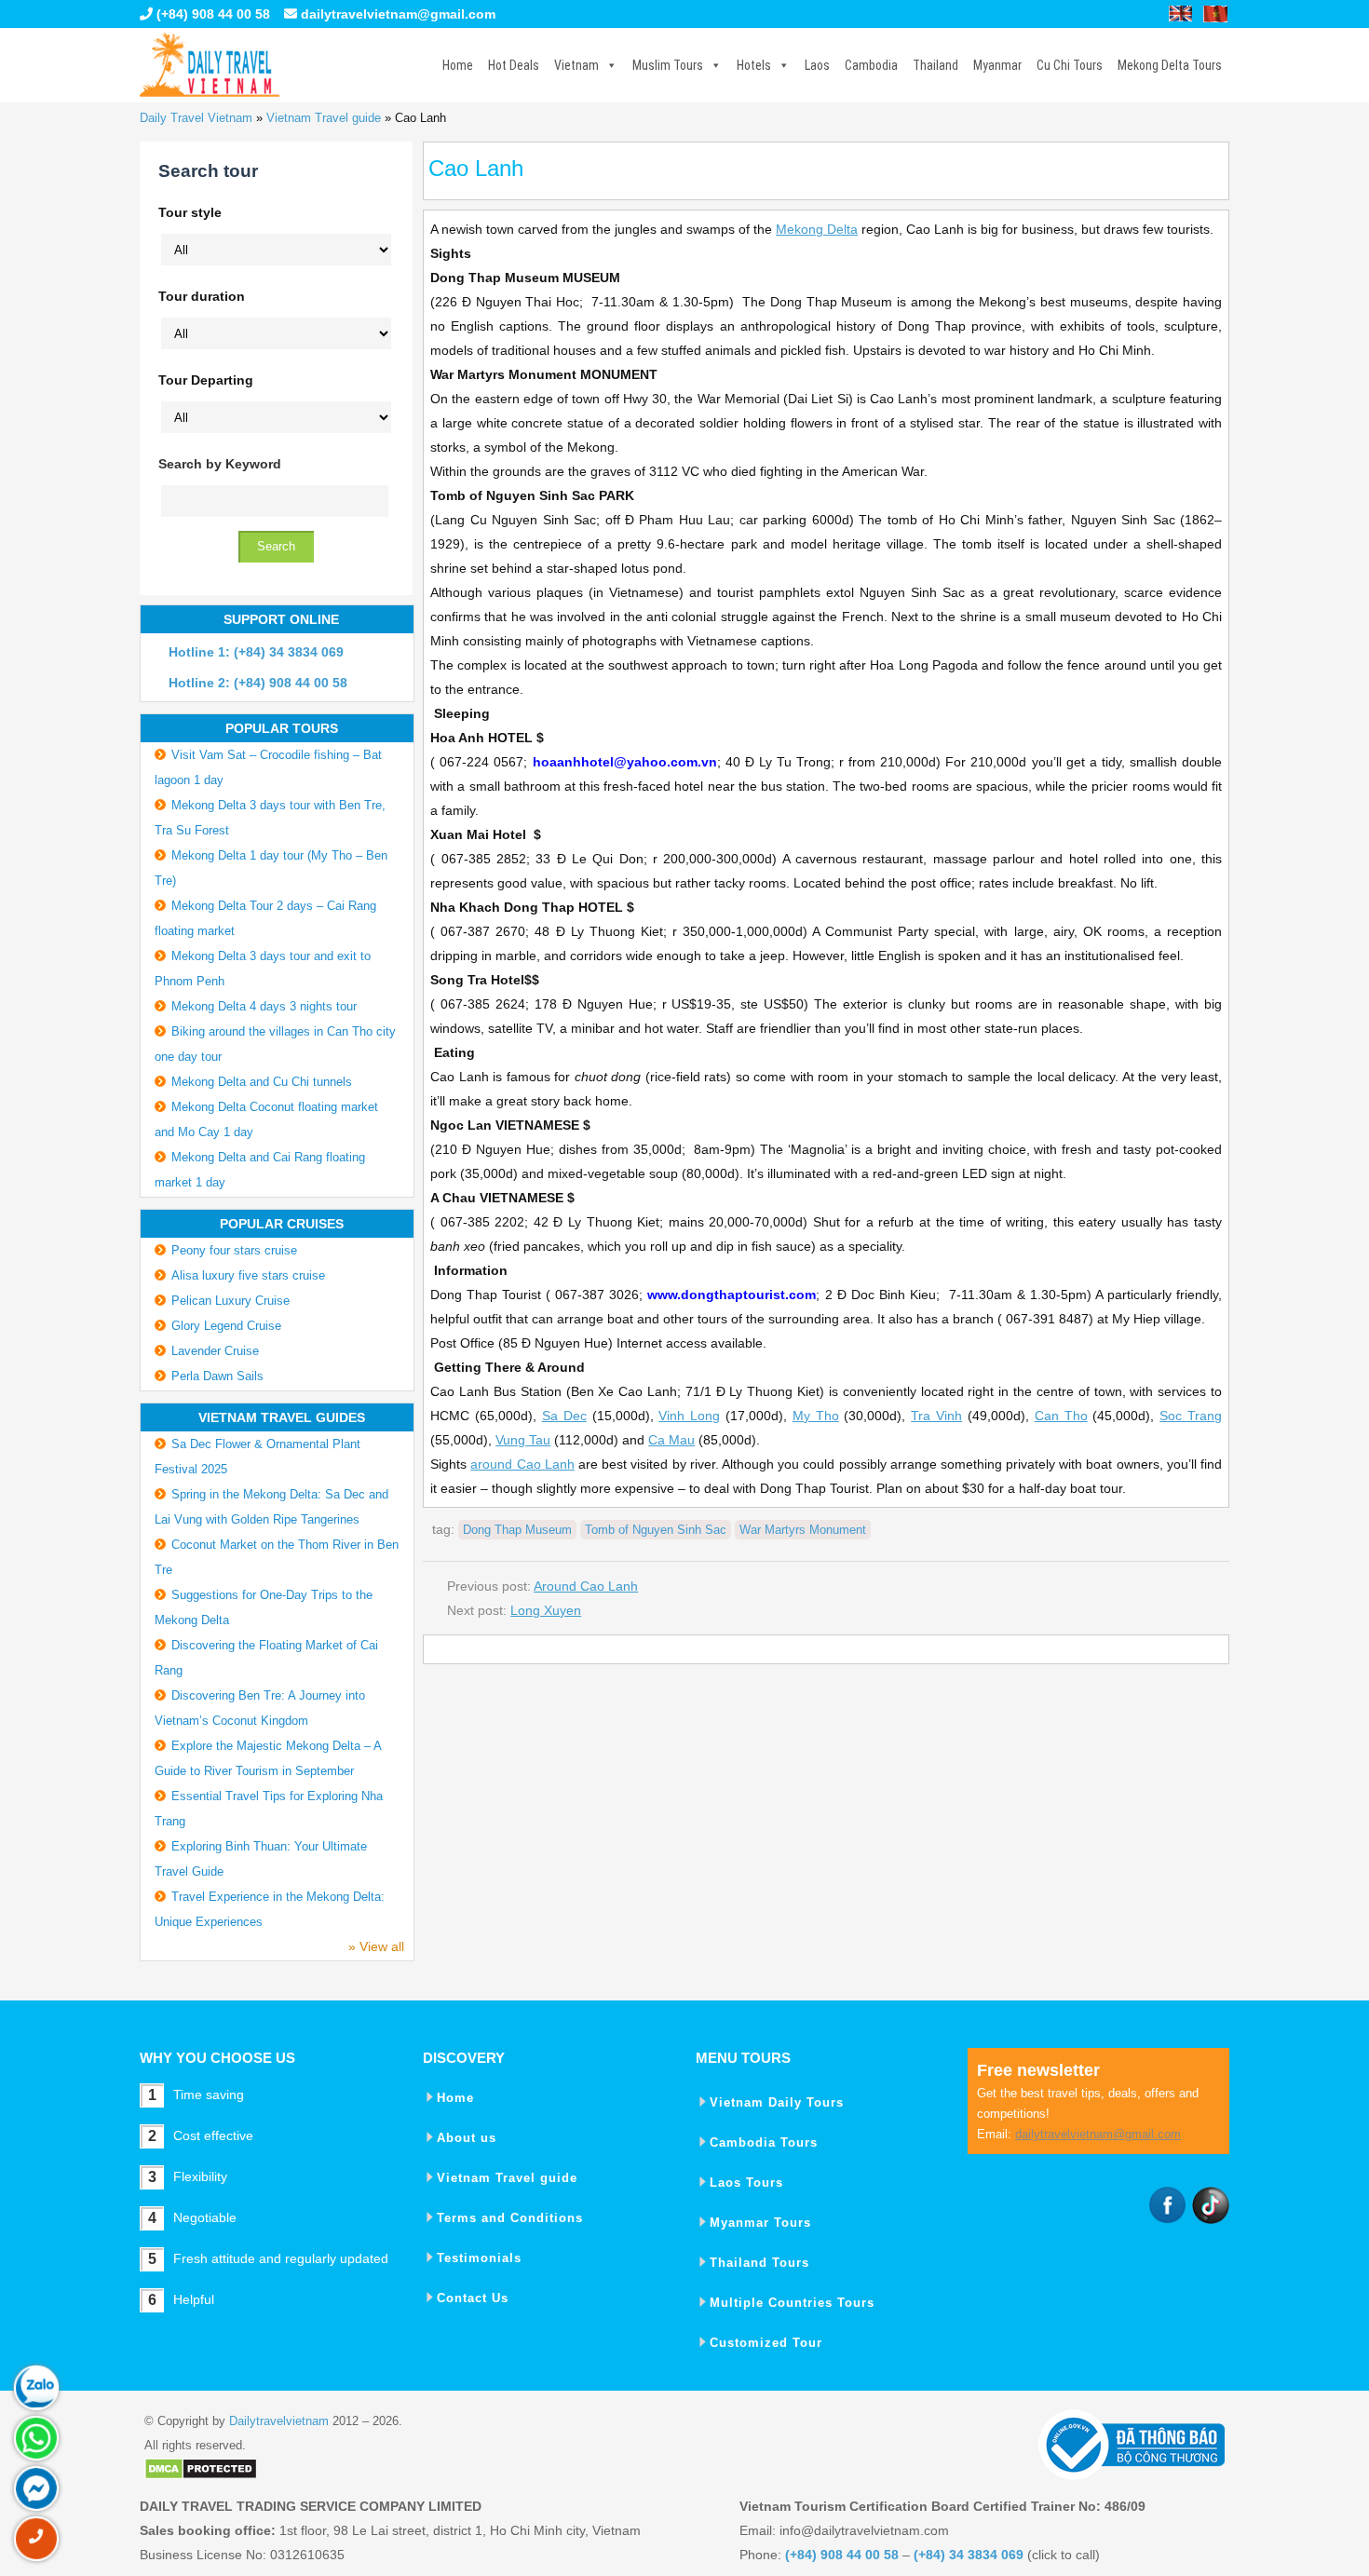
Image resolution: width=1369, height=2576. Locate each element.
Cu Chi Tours (1070, 65)
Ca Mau (671, 1440)
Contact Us (473, 2298)
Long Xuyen (546, 1610)
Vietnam (576, 65)
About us (467, 2138)
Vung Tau (523, 1440)
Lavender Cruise (215, 1351)
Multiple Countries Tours (792, 2303)
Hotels (754, 65)
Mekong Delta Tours (1170, 65)
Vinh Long (689, 1416)
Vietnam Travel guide (324, 118)
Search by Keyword (220, 464)
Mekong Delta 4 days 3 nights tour (264, 1006)
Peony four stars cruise (234, 1250)
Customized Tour (766, 2343)
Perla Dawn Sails (217, 1376)
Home (458, 65)
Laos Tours (746, 2183)
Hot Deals (514, 65)
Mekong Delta (817, 229)
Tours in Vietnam (210, 65)
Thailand (935, 65)
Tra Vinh (936, 1416)
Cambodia (871, 65)
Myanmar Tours (760, 2223)
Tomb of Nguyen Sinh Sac (656, 1530)
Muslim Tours (668, 65)
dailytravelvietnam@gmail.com (398, 14)
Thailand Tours (759, 2263)
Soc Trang (1191, 1416)
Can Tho (1061, 1416)
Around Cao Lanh (586, 1586)
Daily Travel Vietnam (196, 118)
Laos (817, 65)
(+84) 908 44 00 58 (211, 14)
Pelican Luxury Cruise (230, 1301)
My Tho (816, 1416)
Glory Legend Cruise (226, 1326)
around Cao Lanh (522, 1464)
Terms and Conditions (510, 2218)
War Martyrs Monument (803, 1530)
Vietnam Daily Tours (777, 2102)
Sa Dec (564, 1416)
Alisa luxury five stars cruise (248, 1275)
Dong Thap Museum (517, 1530)
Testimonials (479, 2258)
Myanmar (997, 65)
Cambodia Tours (764, 2142)
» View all (376, 1946)
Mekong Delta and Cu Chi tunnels (262, 1082)
